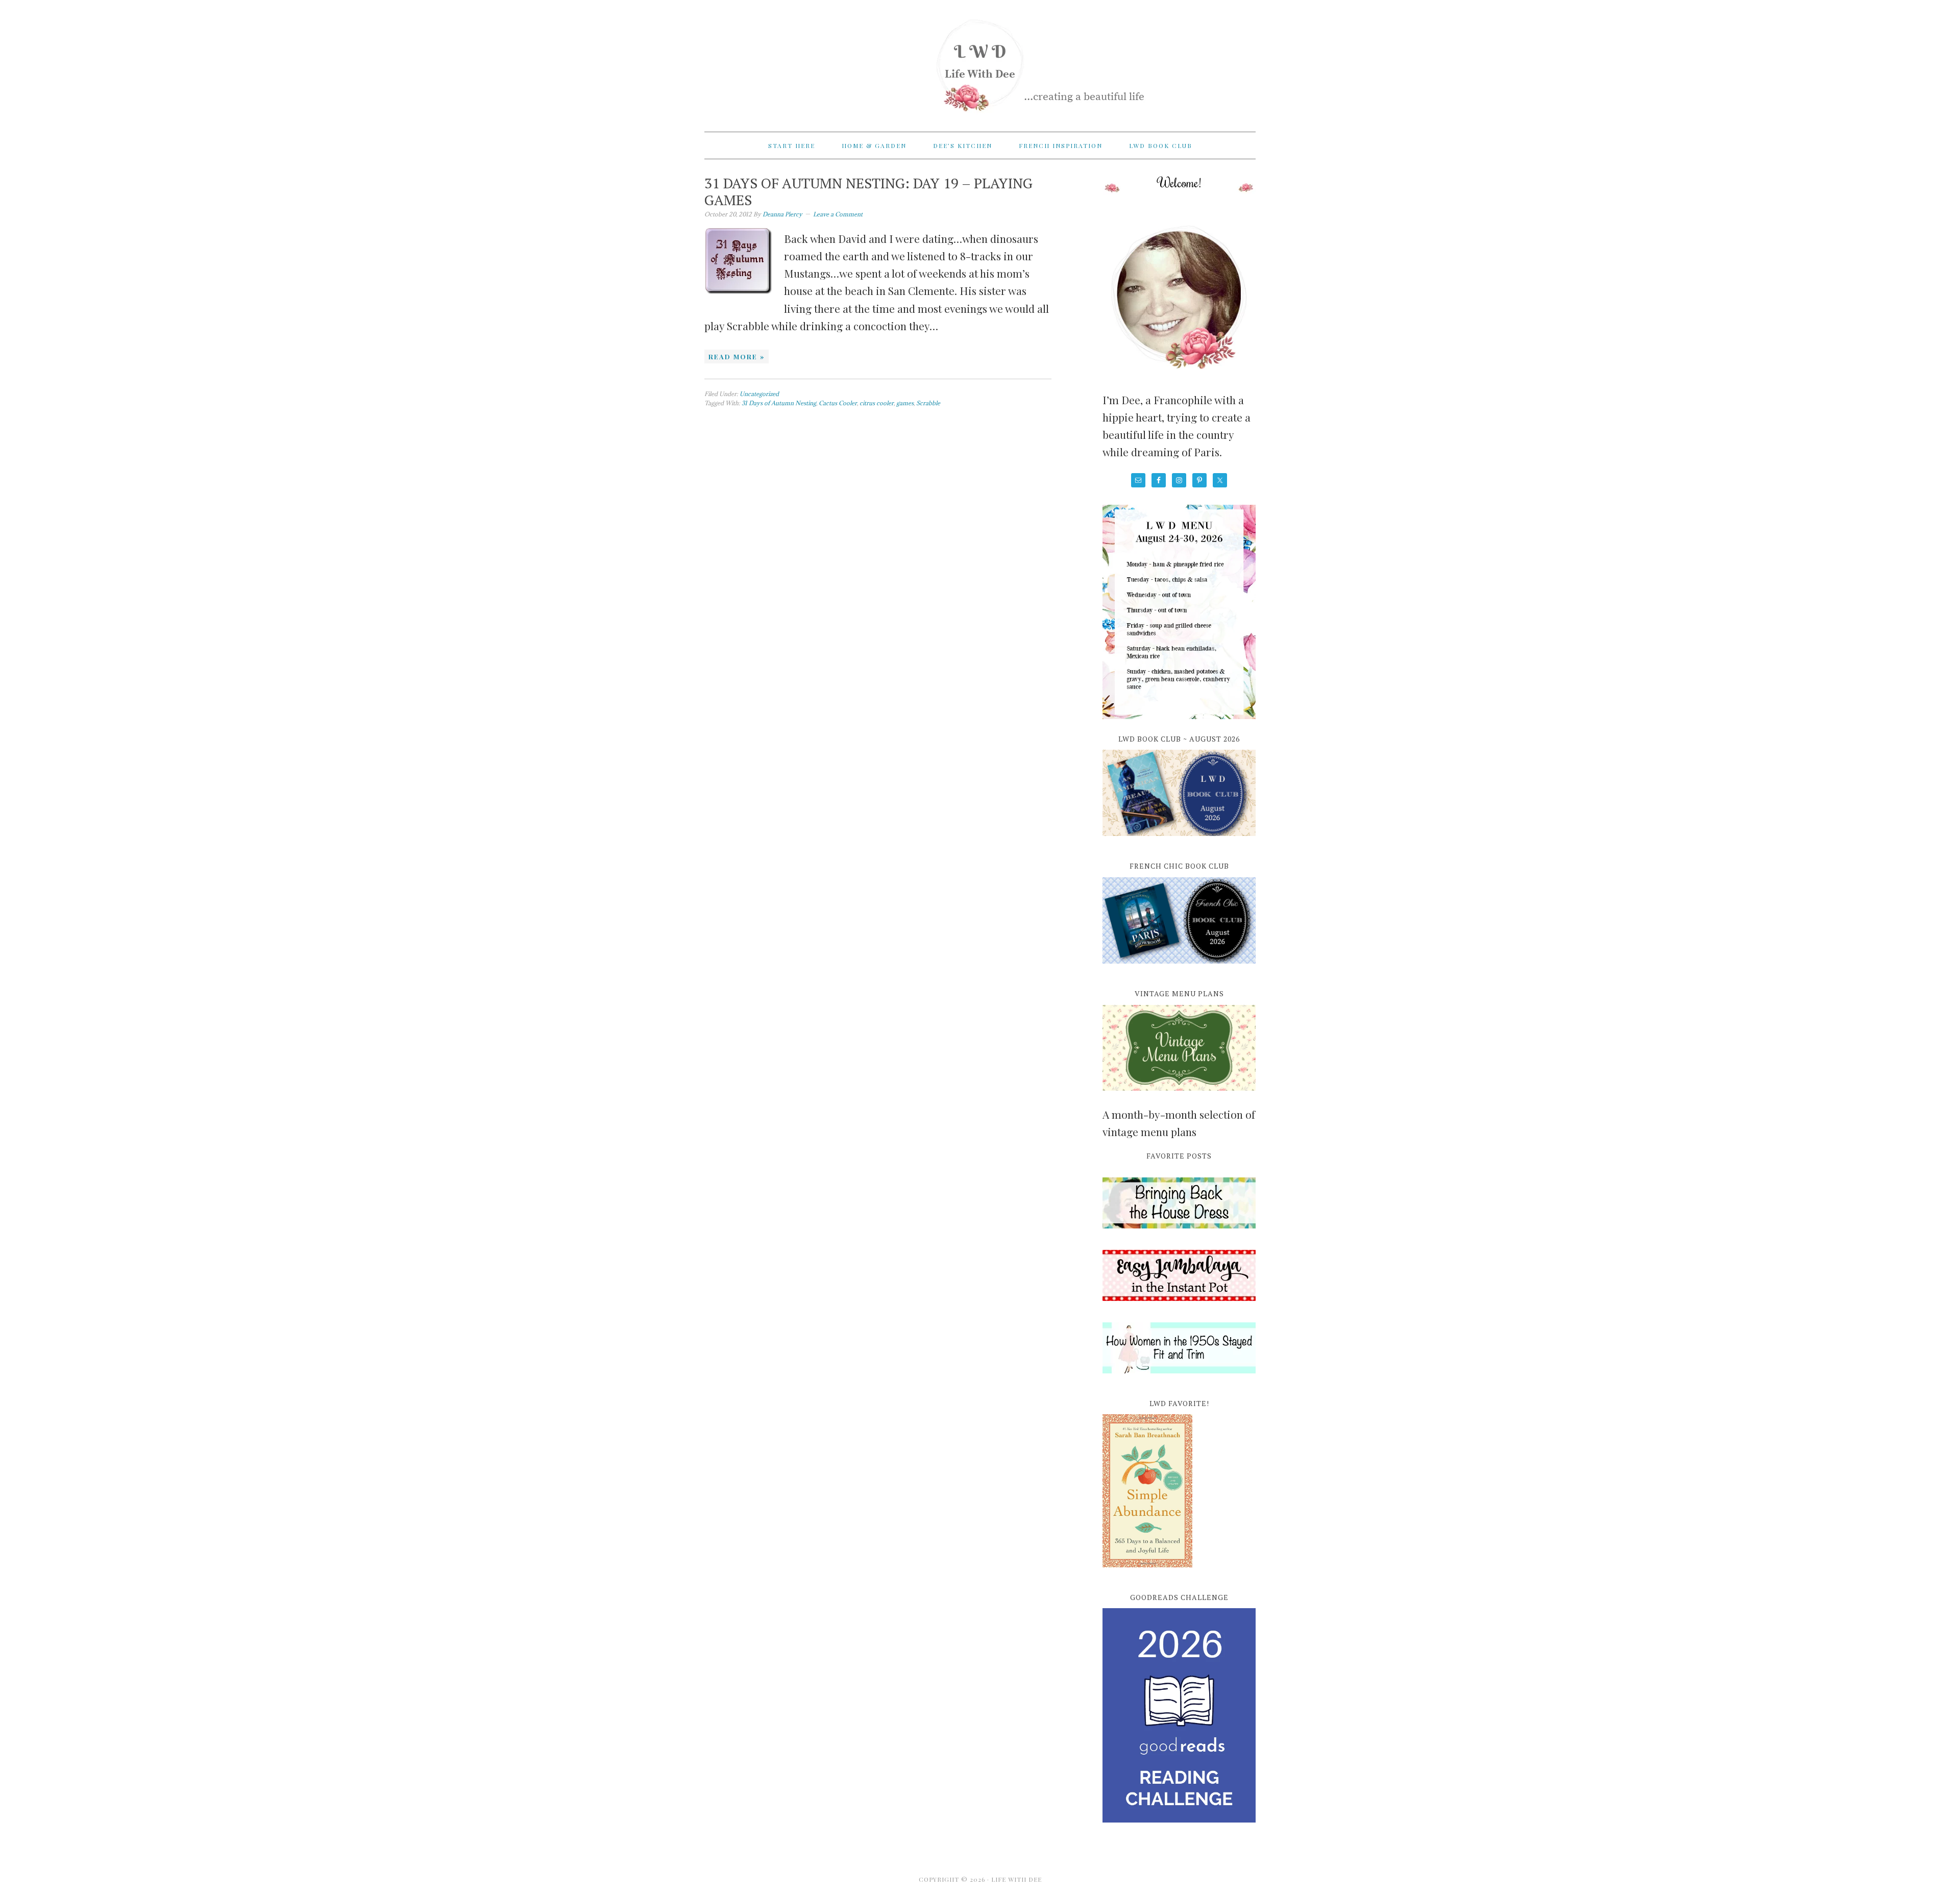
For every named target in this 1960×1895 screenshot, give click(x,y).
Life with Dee (980, 61)
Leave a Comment (838, 214)
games (905, 403)
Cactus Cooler (838, 403)
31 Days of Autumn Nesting (779, 403)
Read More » (737, 356)
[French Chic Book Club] (1179, 969)
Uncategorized (759, 394)
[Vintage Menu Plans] (1179, 1096)
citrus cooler (877, 403)
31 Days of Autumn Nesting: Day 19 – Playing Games (868, 192)
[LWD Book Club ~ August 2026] (1179, 842)
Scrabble (928, 403)
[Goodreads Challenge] (1179, 1715)
